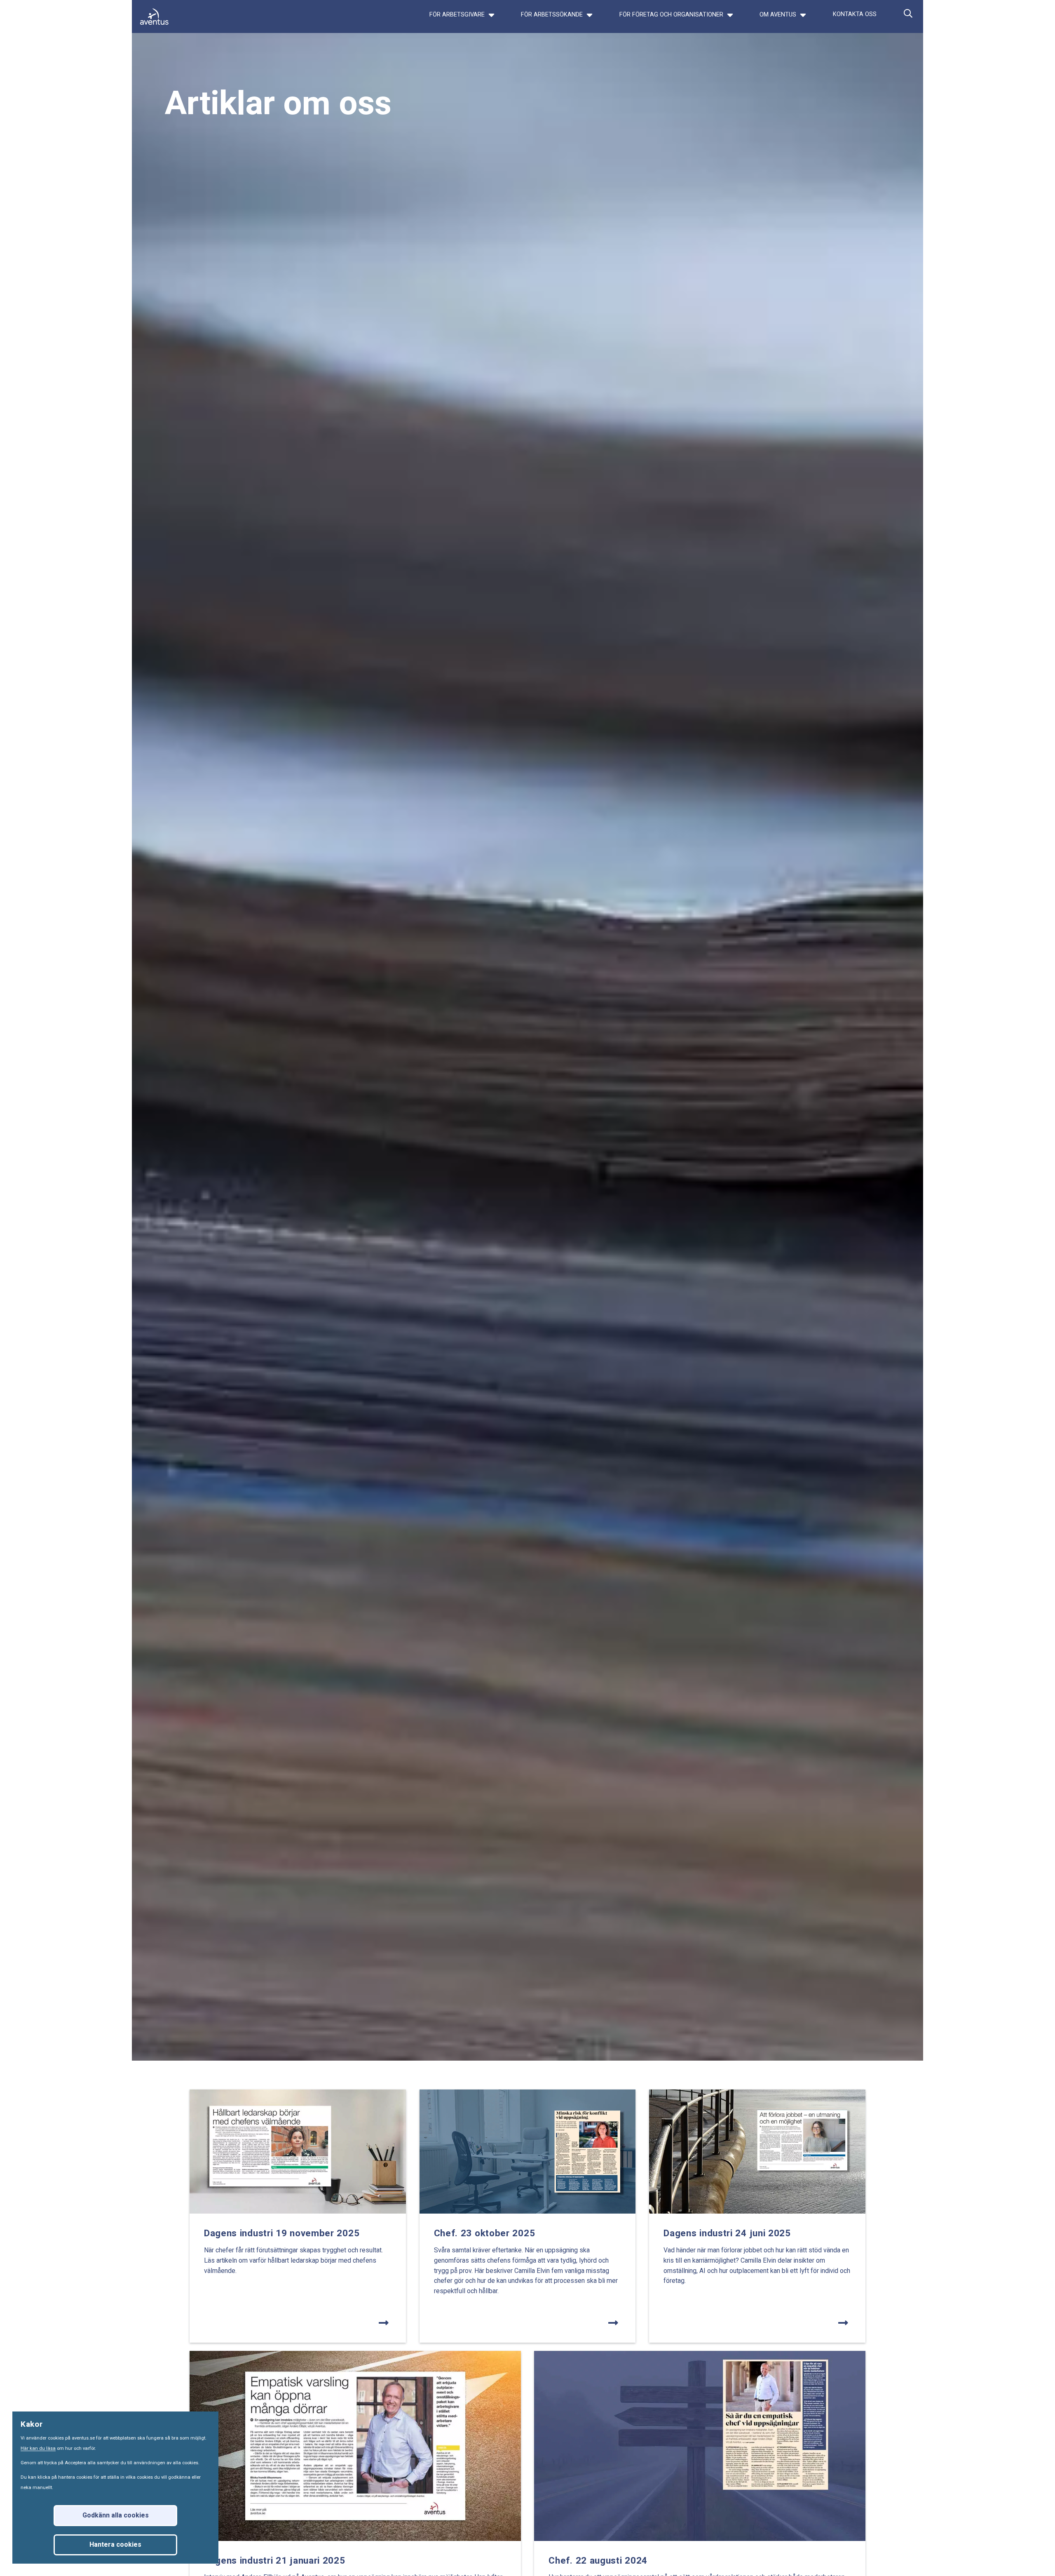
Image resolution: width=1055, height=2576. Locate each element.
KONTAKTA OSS (855, 14)
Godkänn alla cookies (116, 2515)
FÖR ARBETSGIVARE (458, 15)
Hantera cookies (115, 2545)
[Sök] (908, 21)
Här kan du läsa (38, 2448)
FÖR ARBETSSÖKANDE (553, 15)
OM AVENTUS (779, 15)
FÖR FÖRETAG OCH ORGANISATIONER (672, 15)
